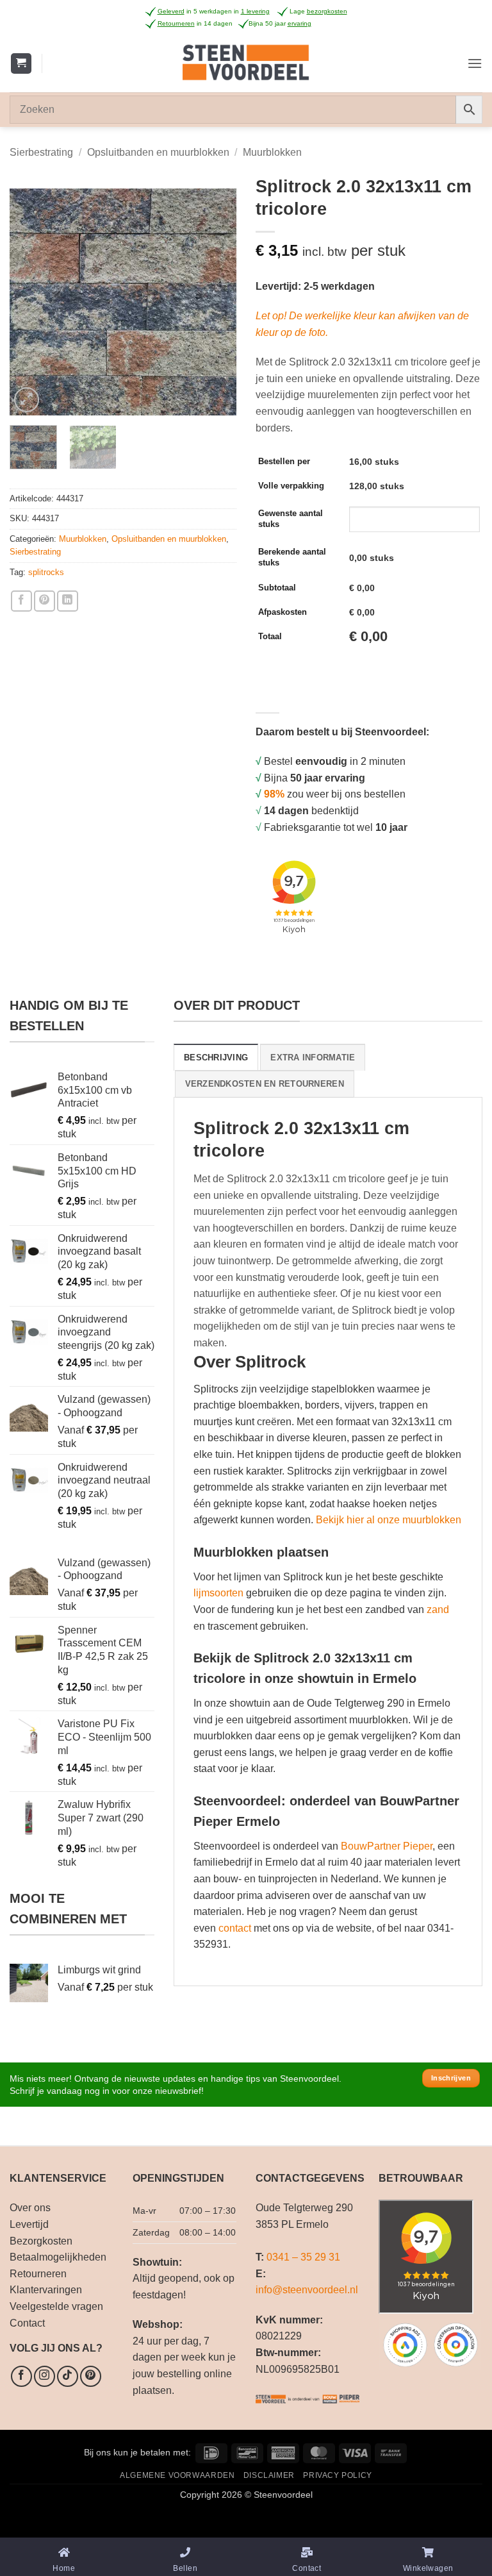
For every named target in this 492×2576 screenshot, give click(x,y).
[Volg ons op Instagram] (45, 2376)
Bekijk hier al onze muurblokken (389, 1520)
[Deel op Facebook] (21, 601)
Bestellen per (284, 461)
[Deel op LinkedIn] (68, 601)
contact (235, 1928)
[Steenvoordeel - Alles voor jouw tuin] (246, 63)
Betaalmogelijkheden (58, 2257)
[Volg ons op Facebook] (21, 2376)
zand (438, 1610)
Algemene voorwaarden (177, 2475)
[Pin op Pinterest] (45, 601)
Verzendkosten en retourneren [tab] (265, 1084)
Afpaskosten (283, 612)
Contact (27, 2323)
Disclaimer (269, 2475)
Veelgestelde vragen (56, 2306)
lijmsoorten (218, 1593)
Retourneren (38, 2274)
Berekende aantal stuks (292, 557)
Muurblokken (272, 152)
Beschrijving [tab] (216, 1058)
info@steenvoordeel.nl (307, 2290)
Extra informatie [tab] (313, 1058)
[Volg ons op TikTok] (68, 2376)
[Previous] (30, 302)
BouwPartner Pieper (387, 1846)
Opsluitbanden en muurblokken (158, 152)
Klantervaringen (46, 2290)
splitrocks (46, 572)
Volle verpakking (291, 486)
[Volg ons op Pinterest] (91, 2376)
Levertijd (29, 2224)
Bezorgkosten (41, 2241)
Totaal (270, 636)
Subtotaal (277, 588)
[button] (21, 64)
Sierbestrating (41, 152)
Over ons (30, 2208)
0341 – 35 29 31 (303, 2257)
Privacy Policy (338, 2475)
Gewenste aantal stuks (291, 519)
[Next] (216, 302)
